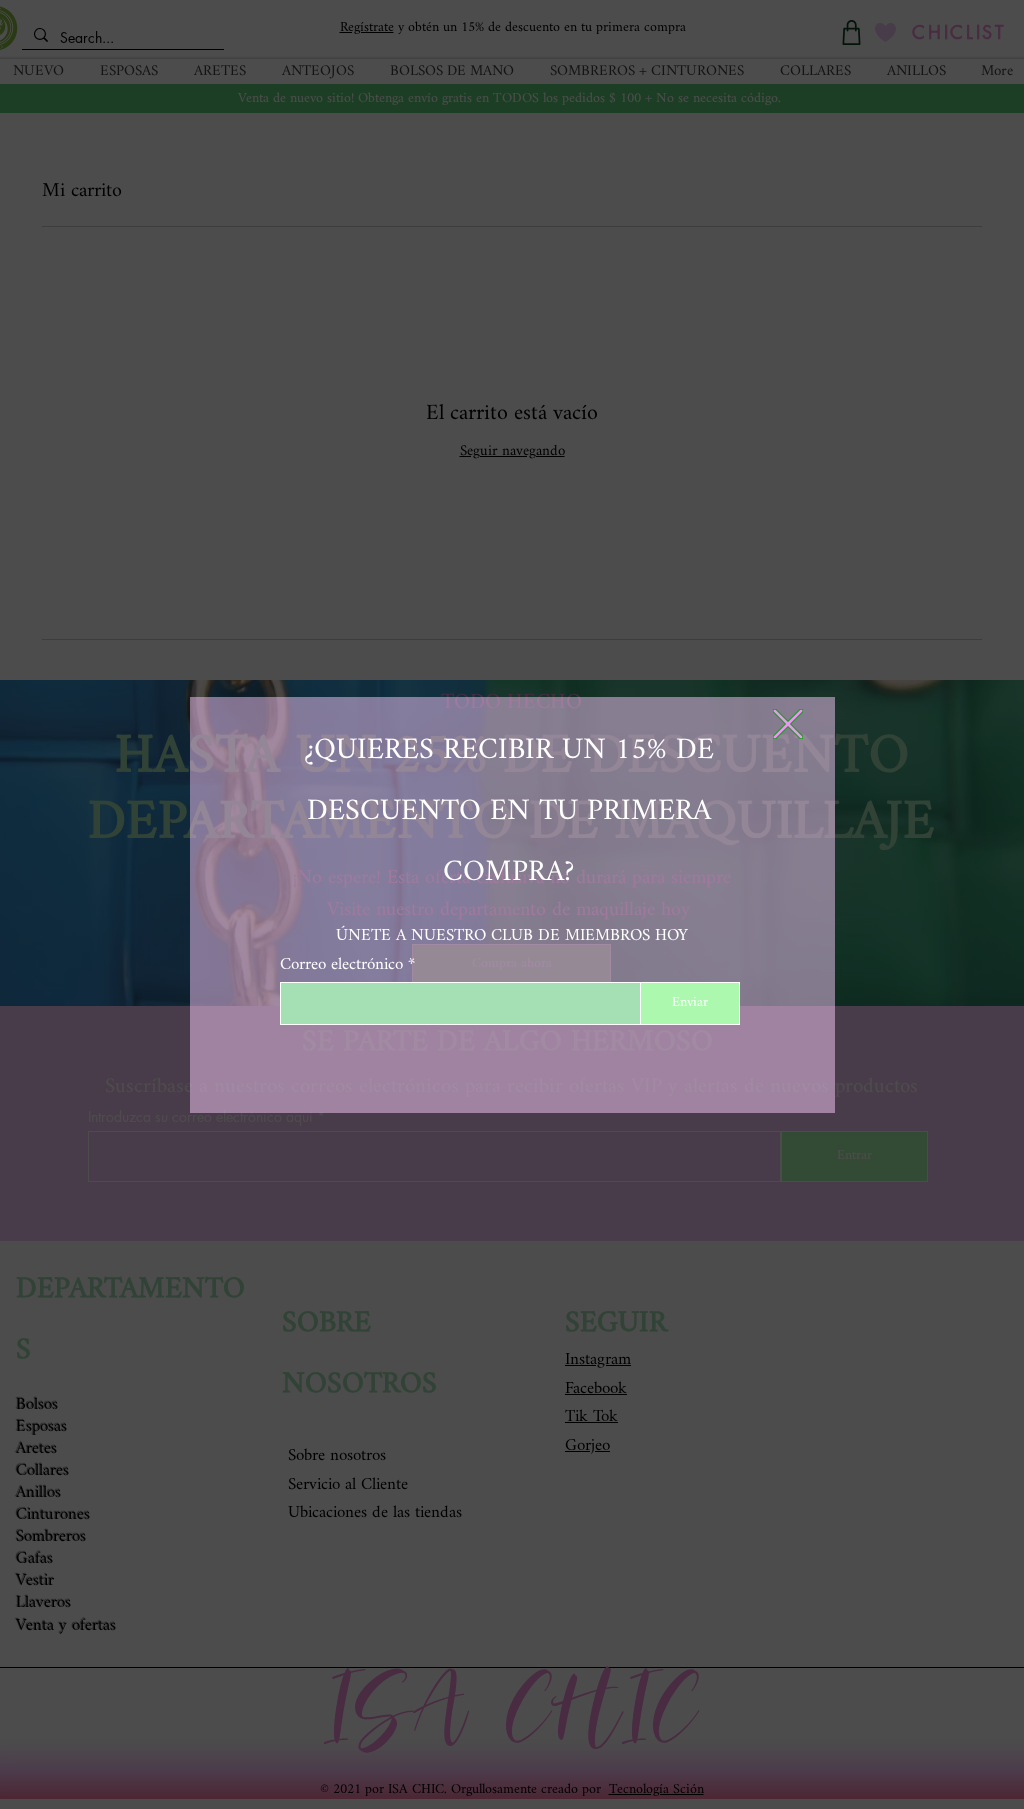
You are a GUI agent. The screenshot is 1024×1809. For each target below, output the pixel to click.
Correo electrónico (341, 964)
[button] (788, 724)
